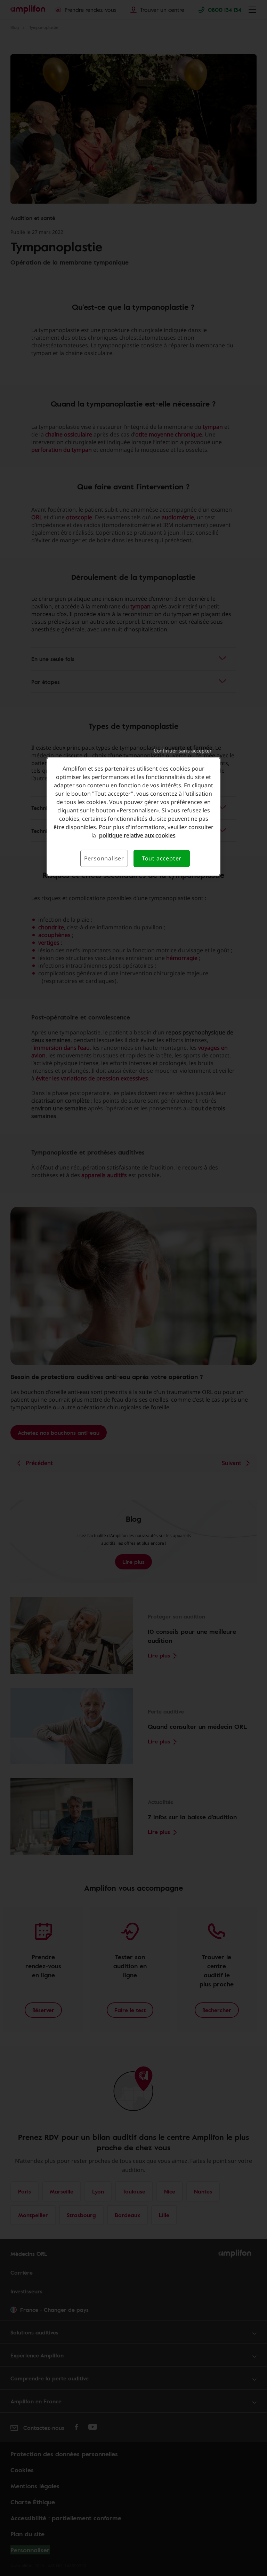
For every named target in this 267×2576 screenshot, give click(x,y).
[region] (133, 816)
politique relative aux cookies (137, 835)
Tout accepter (162, 858)
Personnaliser (104, 858)
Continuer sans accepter (183, 751)
